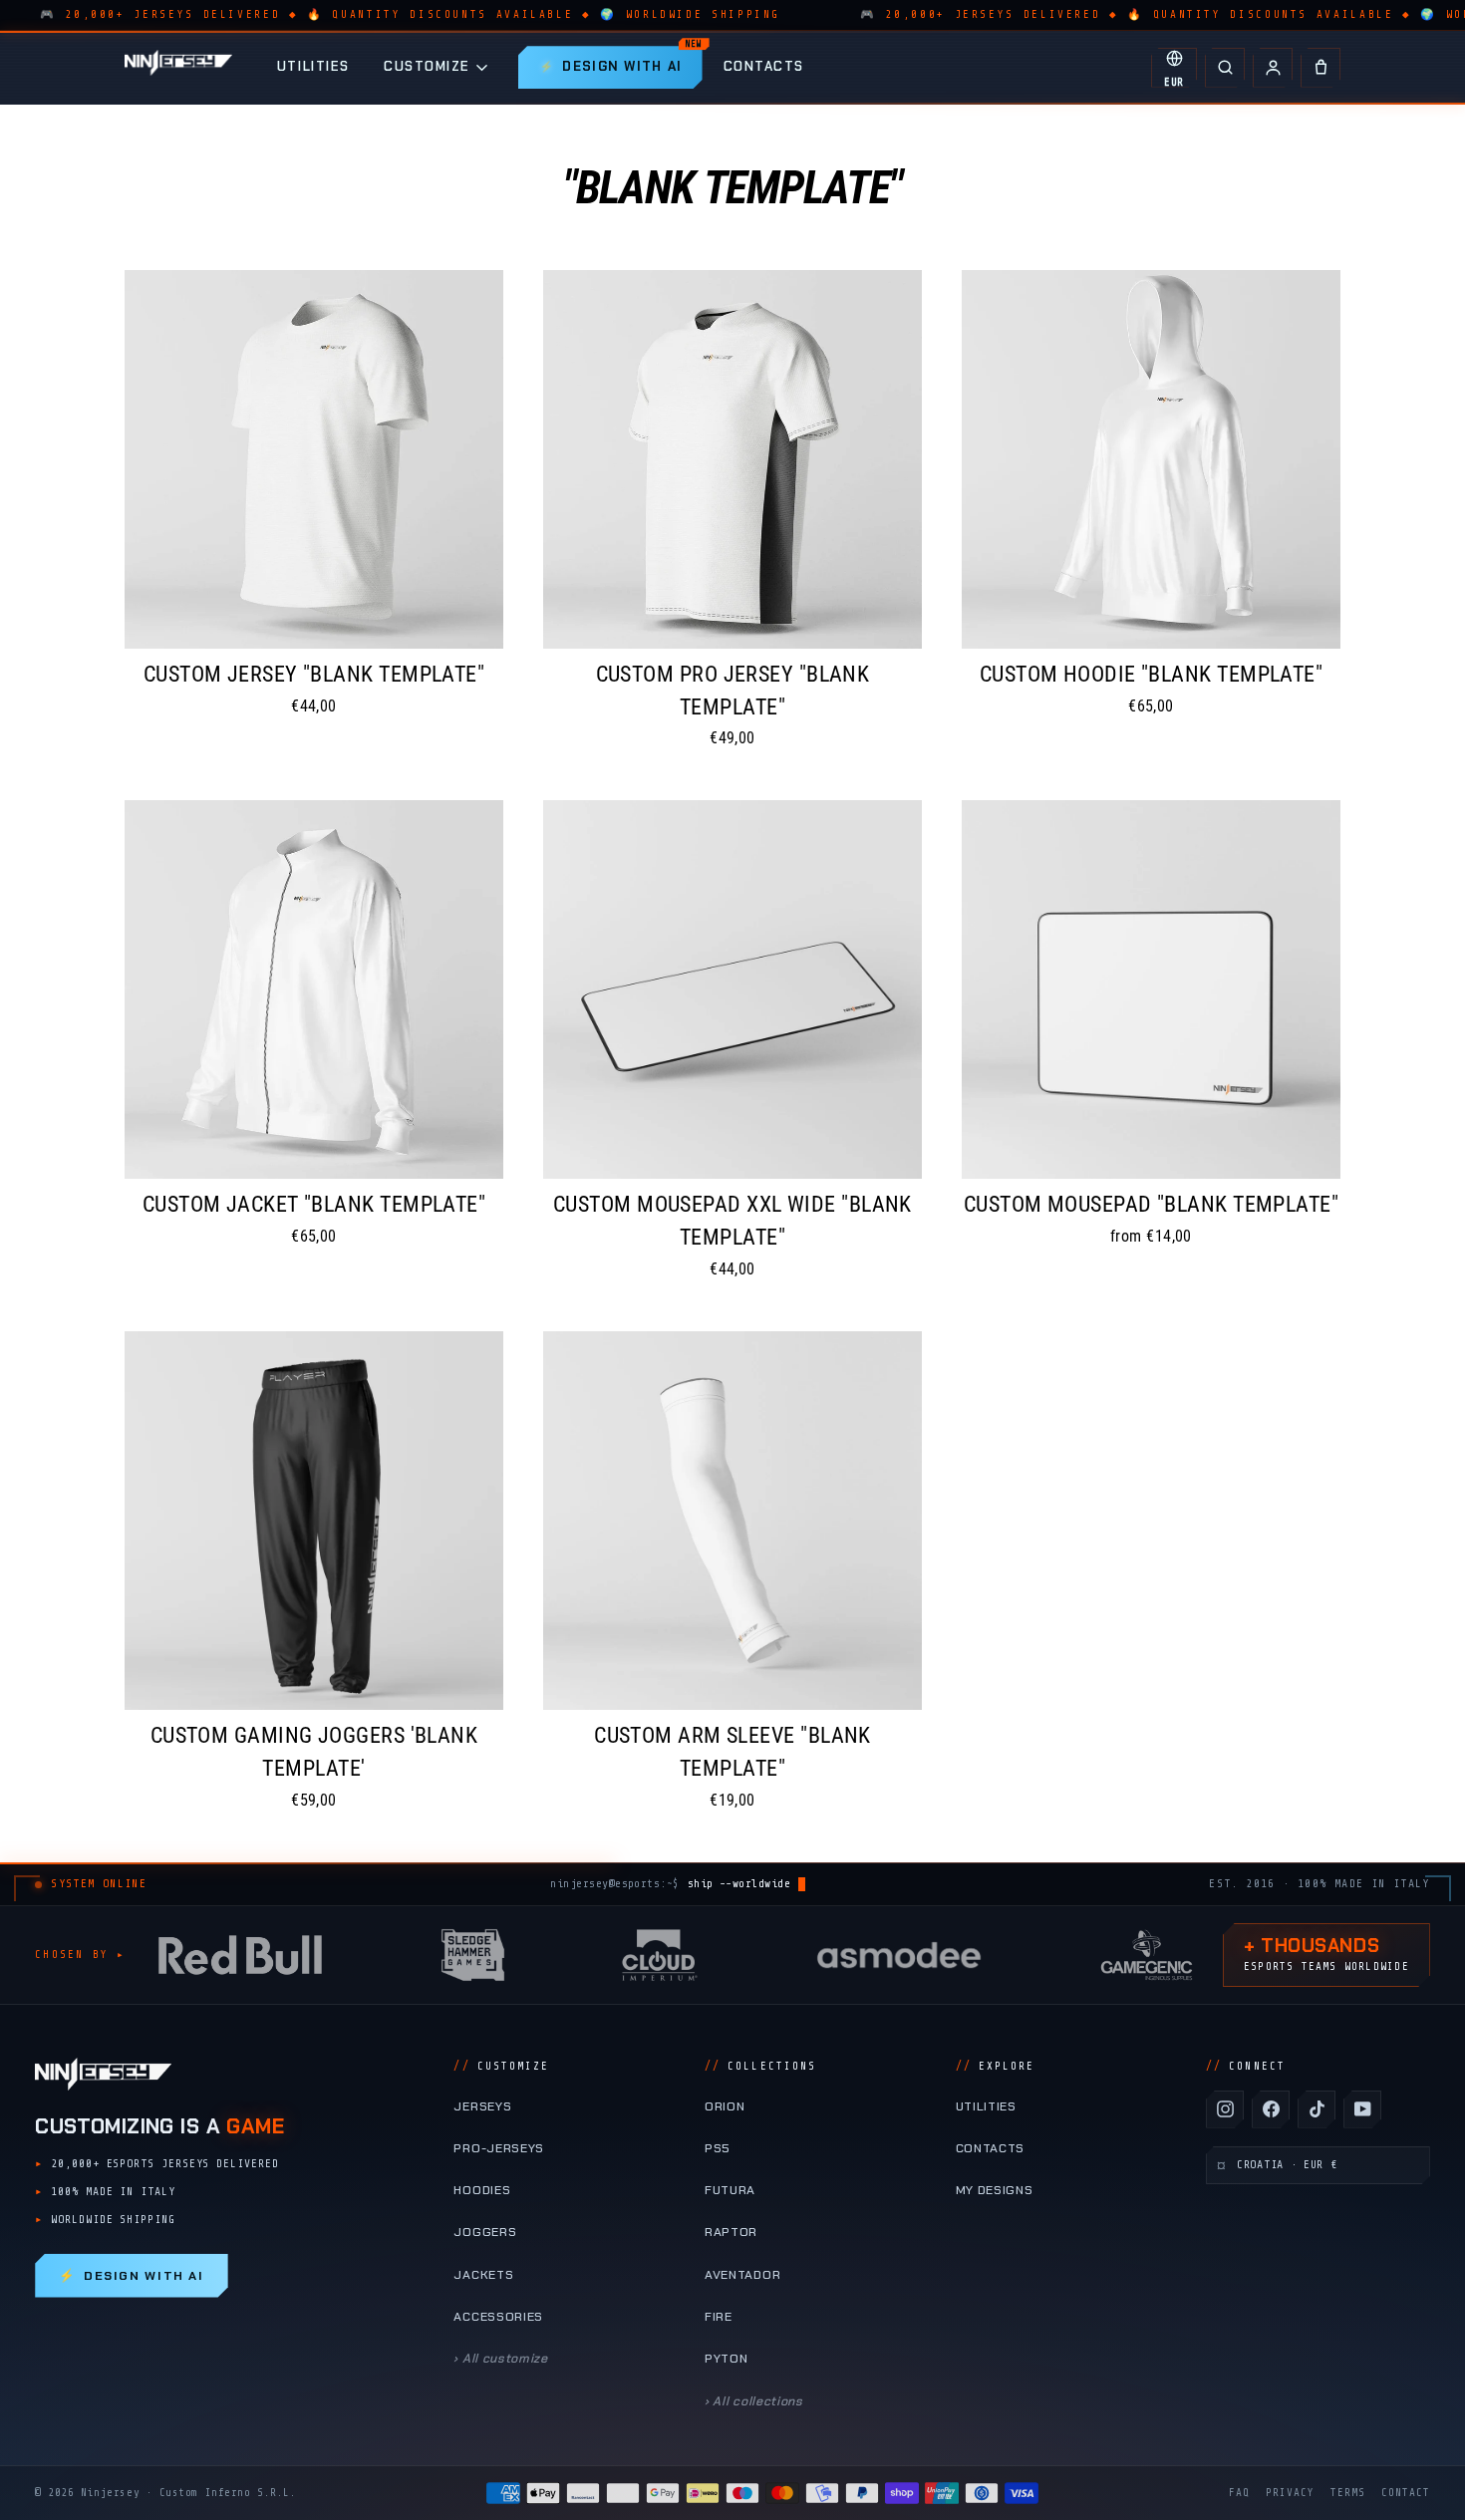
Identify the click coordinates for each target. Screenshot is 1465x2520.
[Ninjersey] (178, 67)
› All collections (754, 2401)
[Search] (1225, 68)
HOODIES (482, 2190)
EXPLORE (996, 2066)
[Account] (1273, 68)
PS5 (718, 2148)
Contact (1406, 2493)
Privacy (1290, 2493)
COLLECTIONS (760, 2066)
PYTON (726, 2359)
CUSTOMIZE (427, 66)
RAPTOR (731, 2232)
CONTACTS (764, 66)
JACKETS (483, 2275)
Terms (1348, 2493)
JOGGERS (485, 2232)
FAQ (1239, 2493)
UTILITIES (313, 66)
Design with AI (131, 2276)
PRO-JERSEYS (499, 2148)
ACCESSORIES (498, 2317)
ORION (725, 2106)
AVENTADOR (742, 2275)
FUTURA (730, 2190)
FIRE (719, 2317)
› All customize (500, 2359)
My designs (995, 2190)
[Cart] (1320, 68)
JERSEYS (482, 2106)
